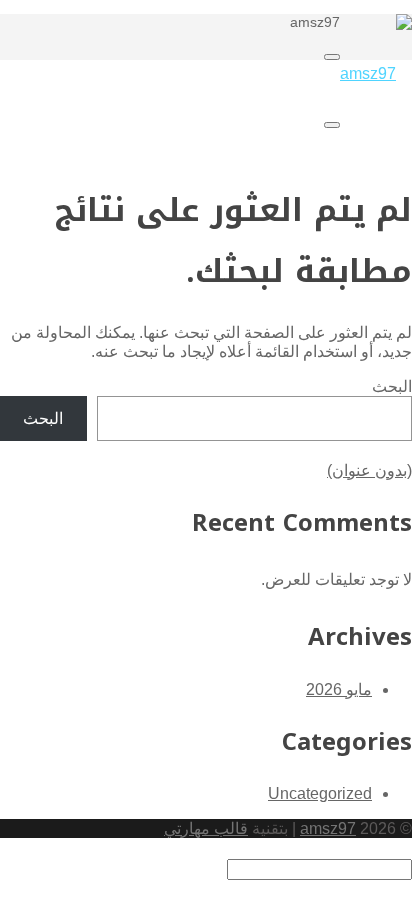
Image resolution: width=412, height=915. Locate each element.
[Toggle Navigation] (332, 57)
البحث (392, 386)
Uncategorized (320, 793)
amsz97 (328, 828)
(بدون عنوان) (369, 470)
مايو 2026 (339, 689)
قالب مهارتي (206, 828)
